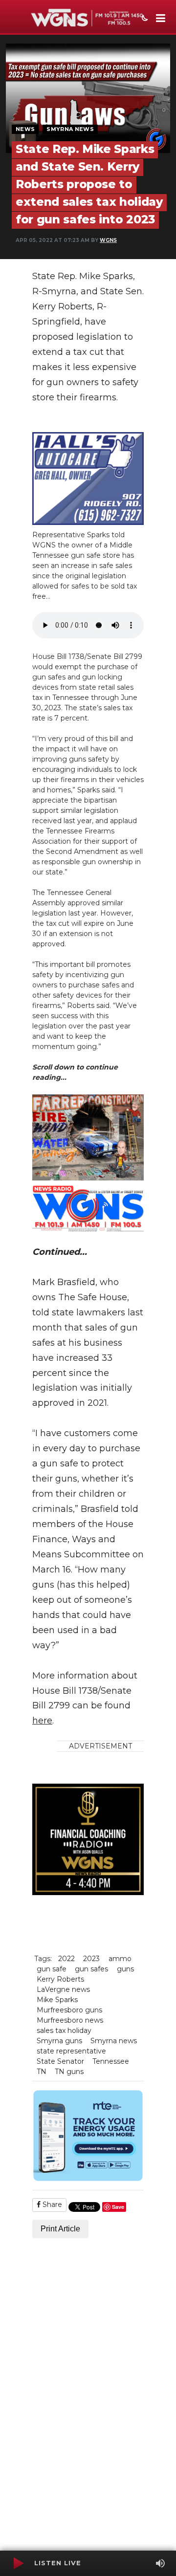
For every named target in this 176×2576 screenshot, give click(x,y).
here (42, 1721)
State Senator (60, 2061)
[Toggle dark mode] (144, 19)
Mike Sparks (57, 2000)
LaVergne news (63, 1989)
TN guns (69, 2072)
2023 (91, 1959)
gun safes (91, 1969)
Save (118, 2207)
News (25, 129)
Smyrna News (70, 129)
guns (125, 1969)
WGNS (108, 240)
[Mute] (160, 2563)
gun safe (52, 1969)
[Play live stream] (18, 2563)
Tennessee (111, 2061)
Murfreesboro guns (69, 2010)
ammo (120, 1959)
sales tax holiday (64, 2030)
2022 (66, 1959)
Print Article (60, 2229)
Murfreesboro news (70, 2020)
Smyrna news (114, 2041)
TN (42, 2072)
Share (51, 2205)
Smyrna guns (59, 2041)
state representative (71, 2051)
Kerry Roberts (60, 1979)
